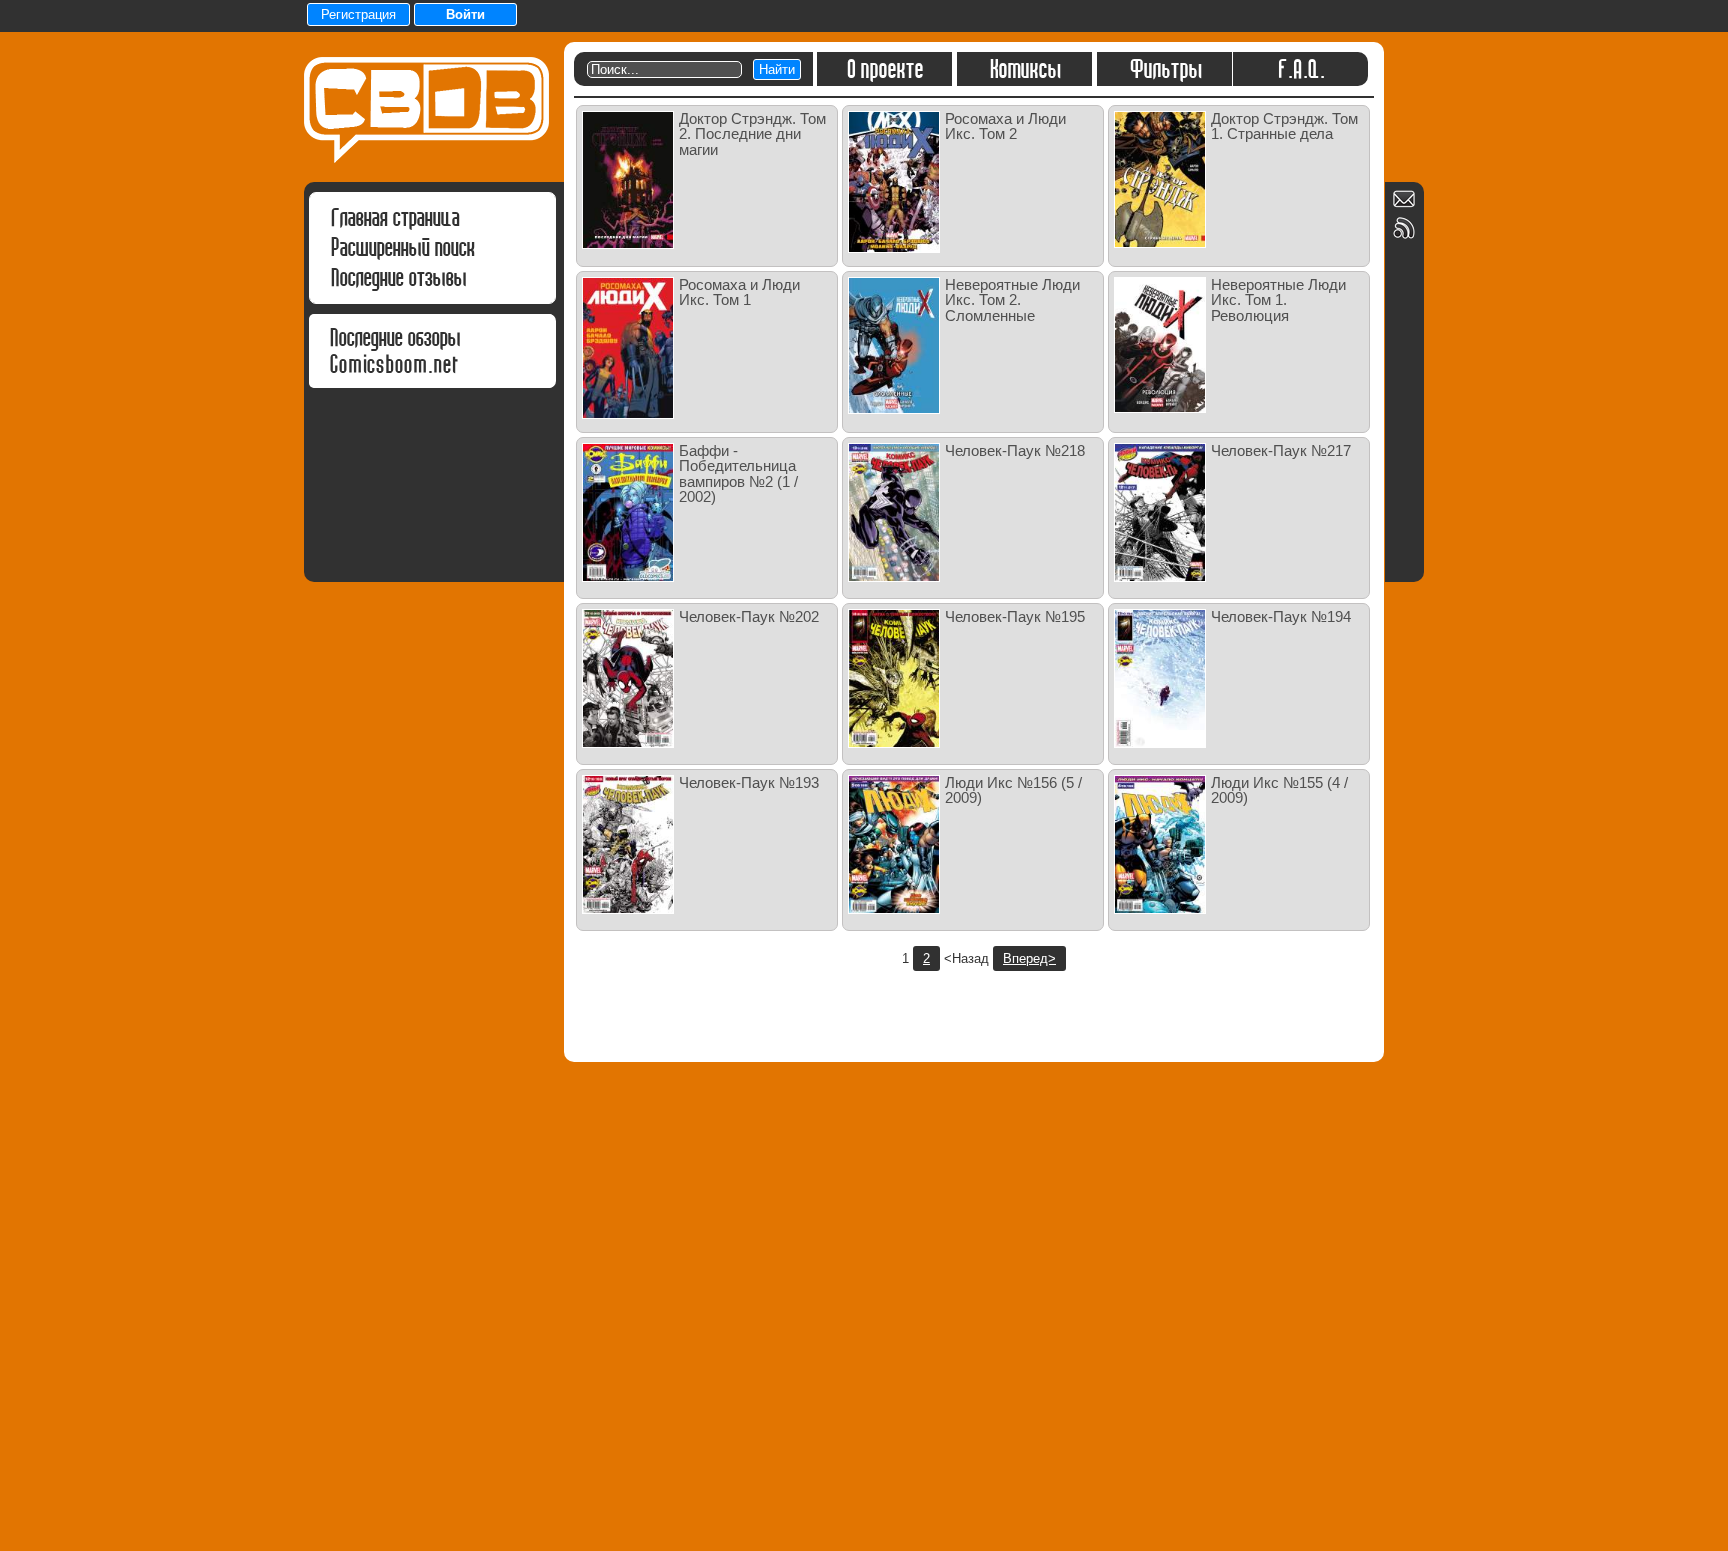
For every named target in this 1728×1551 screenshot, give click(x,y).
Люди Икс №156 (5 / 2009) (1013, 790)
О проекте (884, 69)
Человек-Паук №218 (1015, 450)
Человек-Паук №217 (1281, 450)
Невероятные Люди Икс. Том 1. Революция (1278, 300)
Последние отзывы (398, 277)
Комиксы (1024, 69)
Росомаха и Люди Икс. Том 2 (1005, 126)
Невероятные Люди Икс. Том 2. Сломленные (1012, 300)
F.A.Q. (1300, 69)
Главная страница (394, 217)
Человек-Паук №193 (749, 782)
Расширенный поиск (402, 247)
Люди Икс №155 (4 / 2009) (1279, 790)
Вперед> (1029, 958)
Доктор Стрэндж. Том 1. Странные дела (1284, 126)
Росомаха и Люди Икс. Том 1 (739, 292)
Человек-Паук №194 (1281, 616)
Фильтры (1165, 69)
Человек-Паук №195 (1015, 616)
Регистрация (358, 14)
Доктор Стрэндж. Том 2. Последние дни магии (752, 134)
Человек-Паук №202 (749, 616)
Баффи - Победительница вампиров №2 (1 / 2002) (738, 473)
